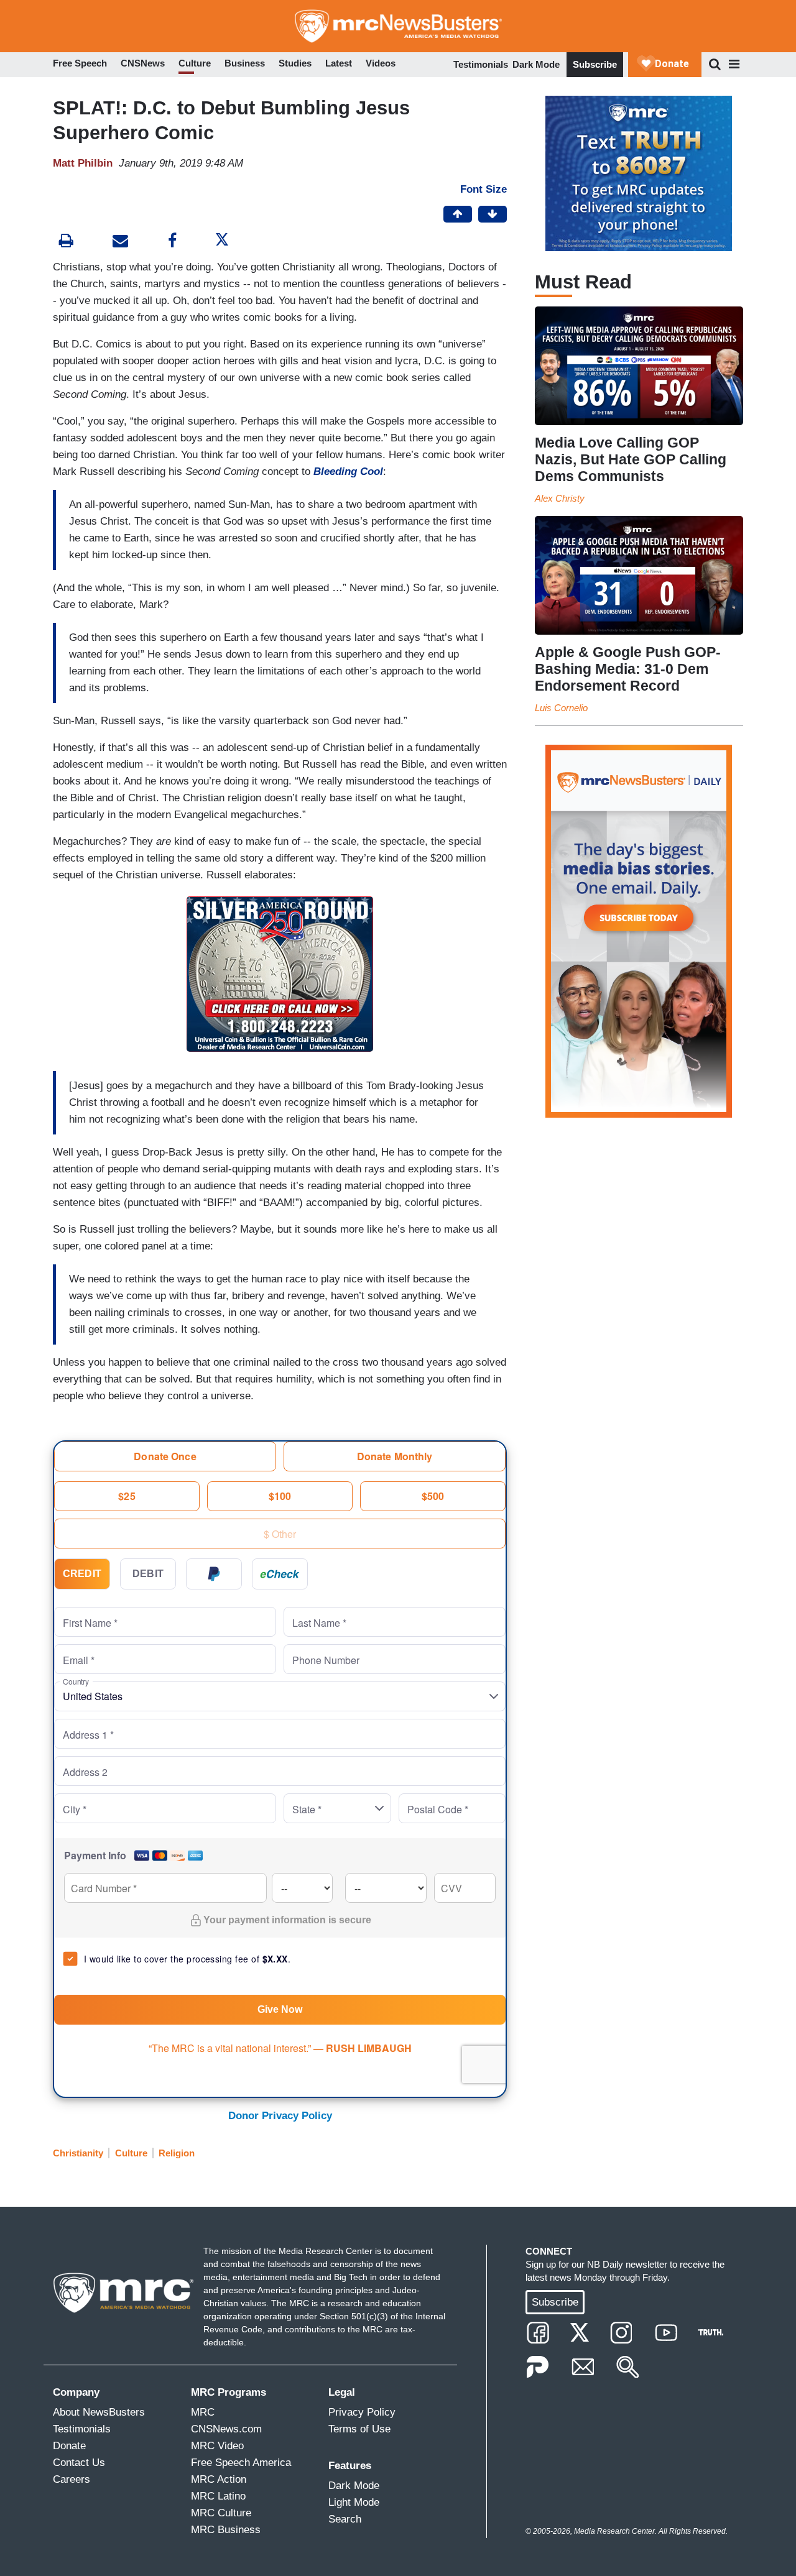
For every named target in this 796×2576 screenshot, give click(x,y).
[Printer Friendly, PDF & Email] (120, 242)
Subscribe (595, 64)
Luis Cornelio (561, 708)
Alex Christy (560, 498)
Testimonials (481, 64)
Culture (131, 2153)
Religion (177, 2153)
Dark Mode (536, 64)
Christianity (78, 2153)
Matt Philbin (83, 163)
